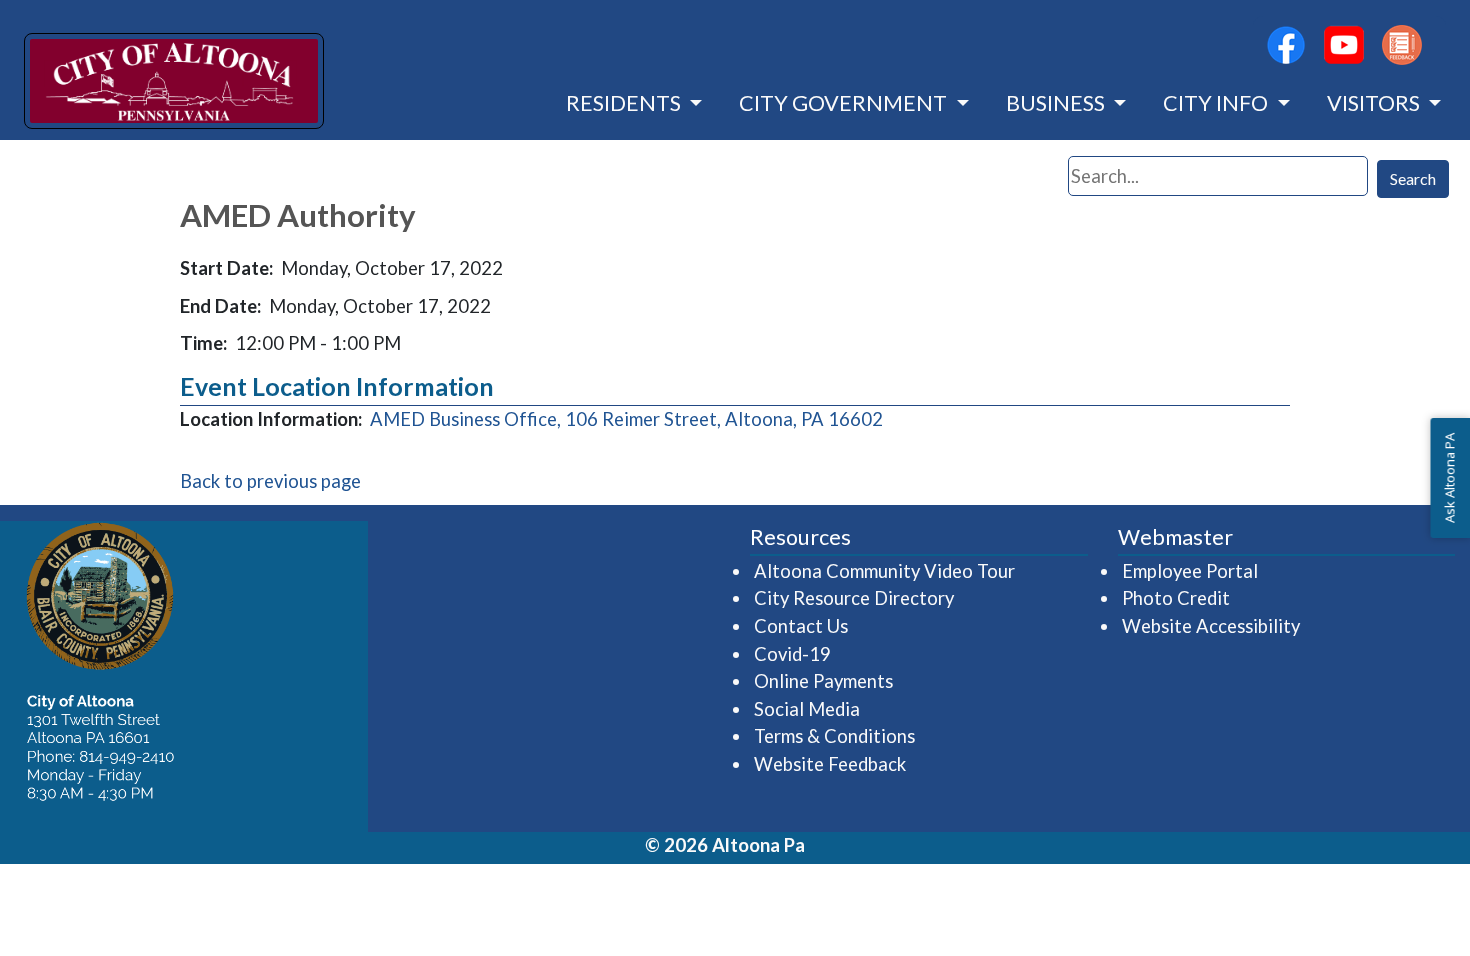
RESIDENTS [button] (625, 103)
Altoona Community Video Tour (885, 570)
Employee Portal (1191, 570)
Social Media (807, 709)
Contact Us (801, 626)
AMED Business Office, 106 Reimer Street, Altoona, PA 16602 (626, 419)
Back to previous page (270, 481)
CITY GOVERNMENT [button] (845, 103)
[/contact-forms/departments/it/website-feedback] (1402, 45)
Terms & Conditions (834, 736)
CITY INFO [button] (1217, 103)
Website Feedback (830, 764)
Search (1413, 178)
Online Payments (823, 681)
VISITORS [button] (1375, 103)
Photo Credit (1176, 598)
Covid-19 (792, 654)
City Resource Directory (854, 598)
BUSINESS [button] (1057, 103)
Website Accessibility (1211, 626)
